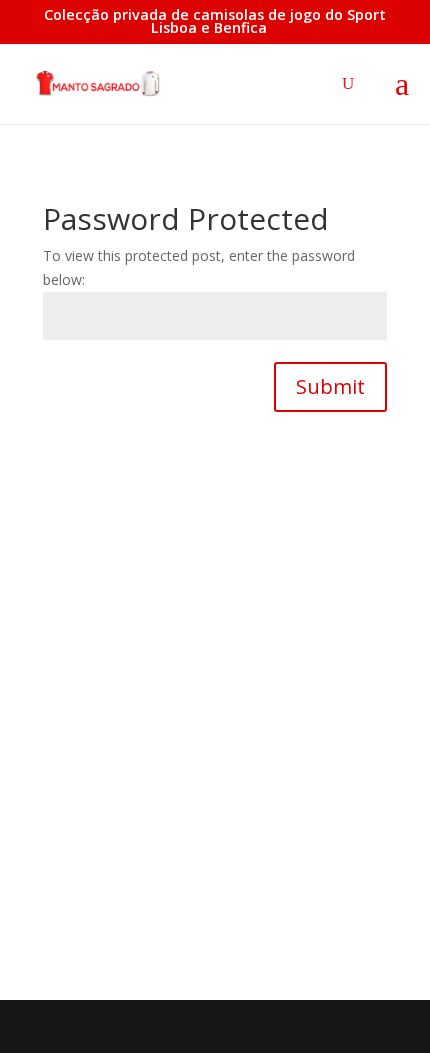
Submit (330, 386)
